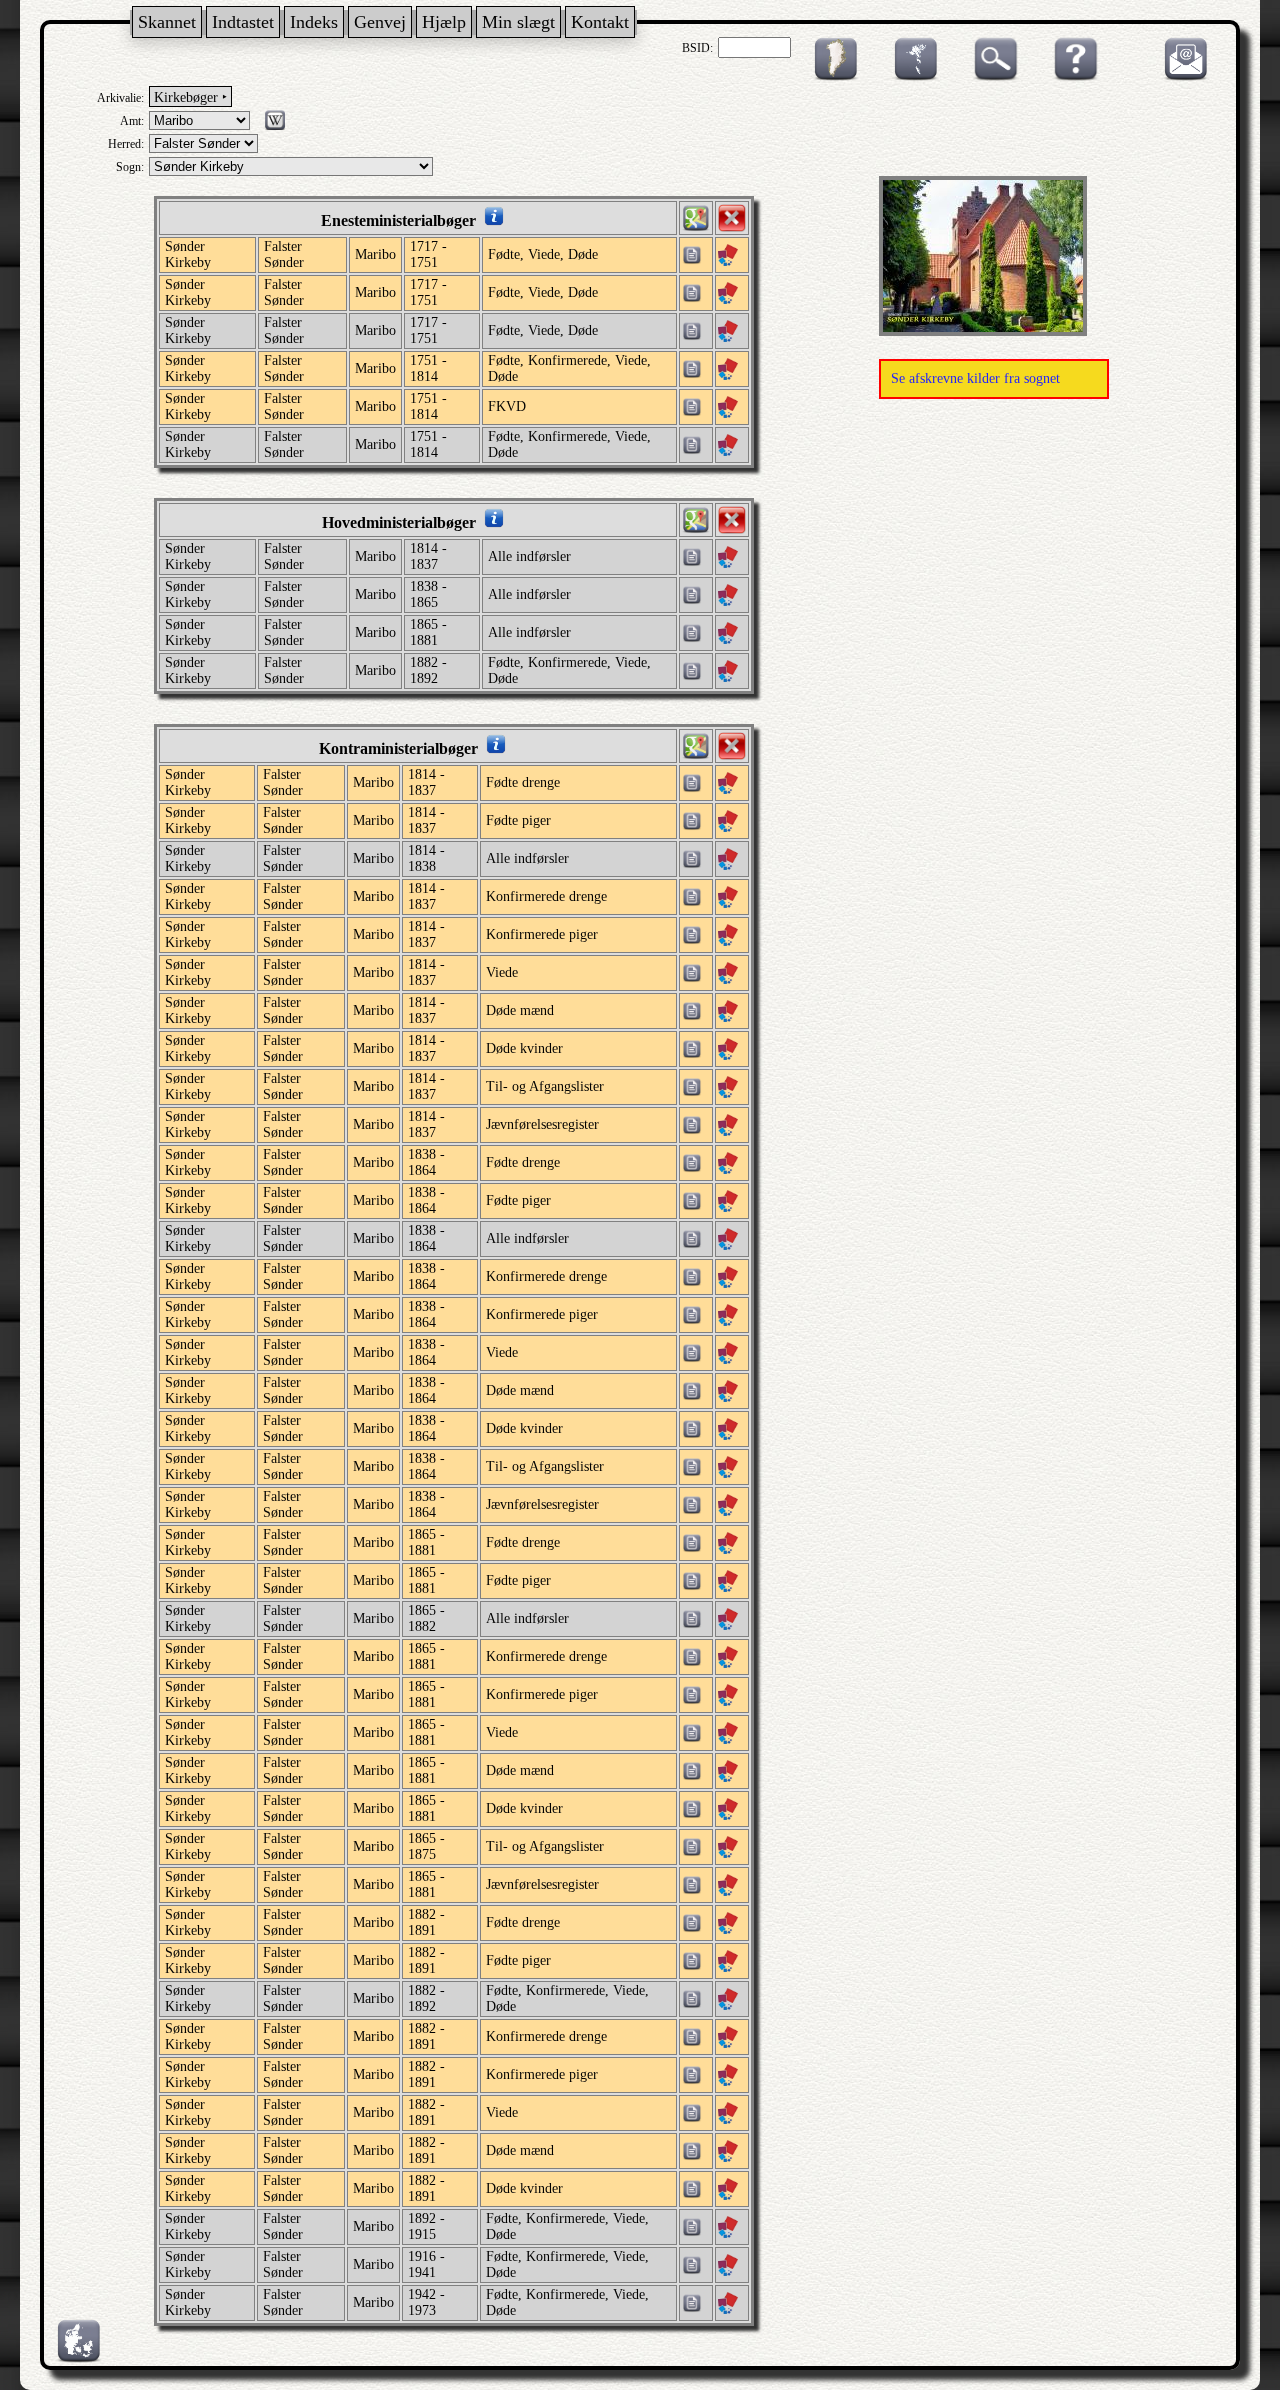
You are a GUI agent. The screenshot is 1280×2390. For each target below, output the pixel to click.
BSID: (697, 48)
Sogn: (130, 167)
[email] (1181, 77)
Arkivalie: (120, 98)
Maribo (375, 254)
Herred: (126, 144)
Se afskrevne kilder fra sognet (975, 378)
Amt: (132, 121)
